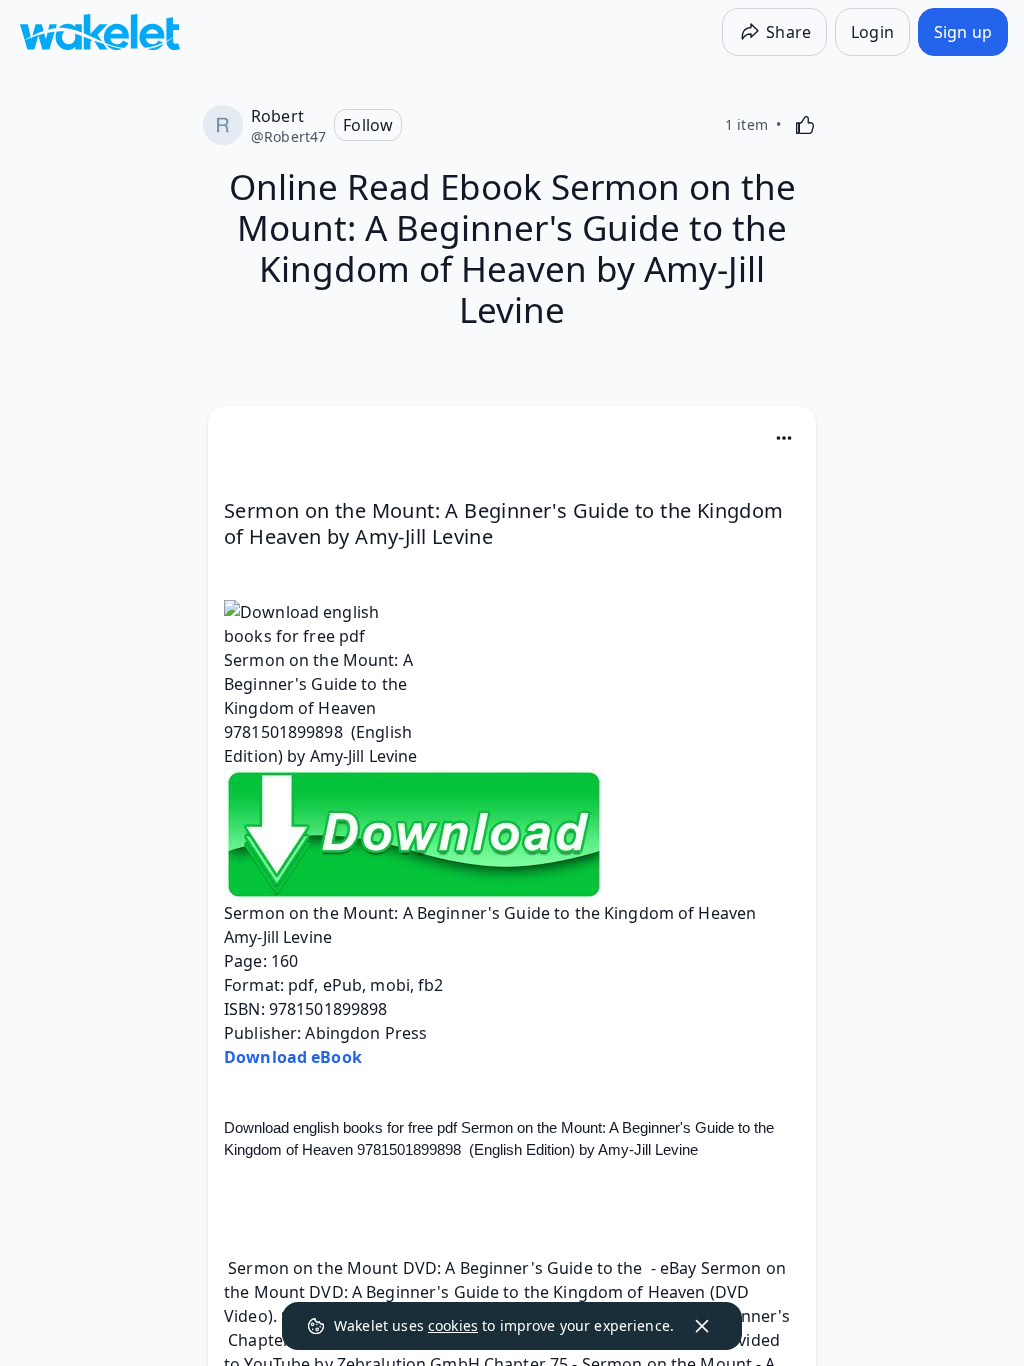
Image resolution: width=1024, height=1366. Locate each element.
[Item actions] (784, 438)
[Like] (805, 125)
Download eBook (293, 1057)
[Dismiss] (702, 1326)
